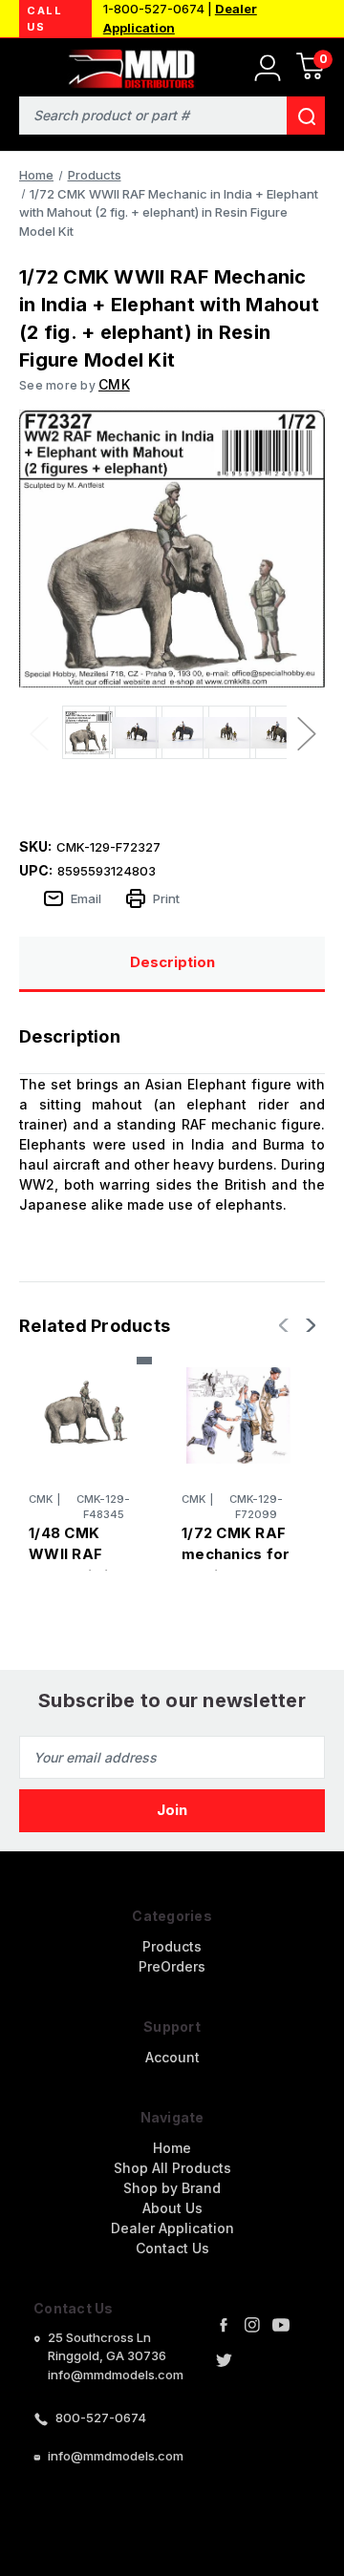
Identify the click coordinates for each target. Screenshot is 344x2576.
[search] (306, 116)
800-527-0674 (101, 2418)
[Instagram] (252, 2325)
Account (172, 2057)
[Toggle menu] (26, 64)
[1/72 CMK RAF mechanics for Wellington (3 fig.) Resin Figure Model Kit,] (238, 1415)
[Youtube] (281, 2325)
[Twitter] (224, 2360)
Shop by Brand (172, 2188)
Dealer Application (172, 2228)
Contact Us (172, 2248)
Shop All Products (172, 2168)
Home (172, 2148)
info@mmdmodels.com (116, 2456)
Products (172, 1946)
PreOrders (172, 1966)
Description (172, 962)
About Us (172, 2208)
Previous (38, 733)
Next (306, 733)
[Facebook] (224, 2325)
